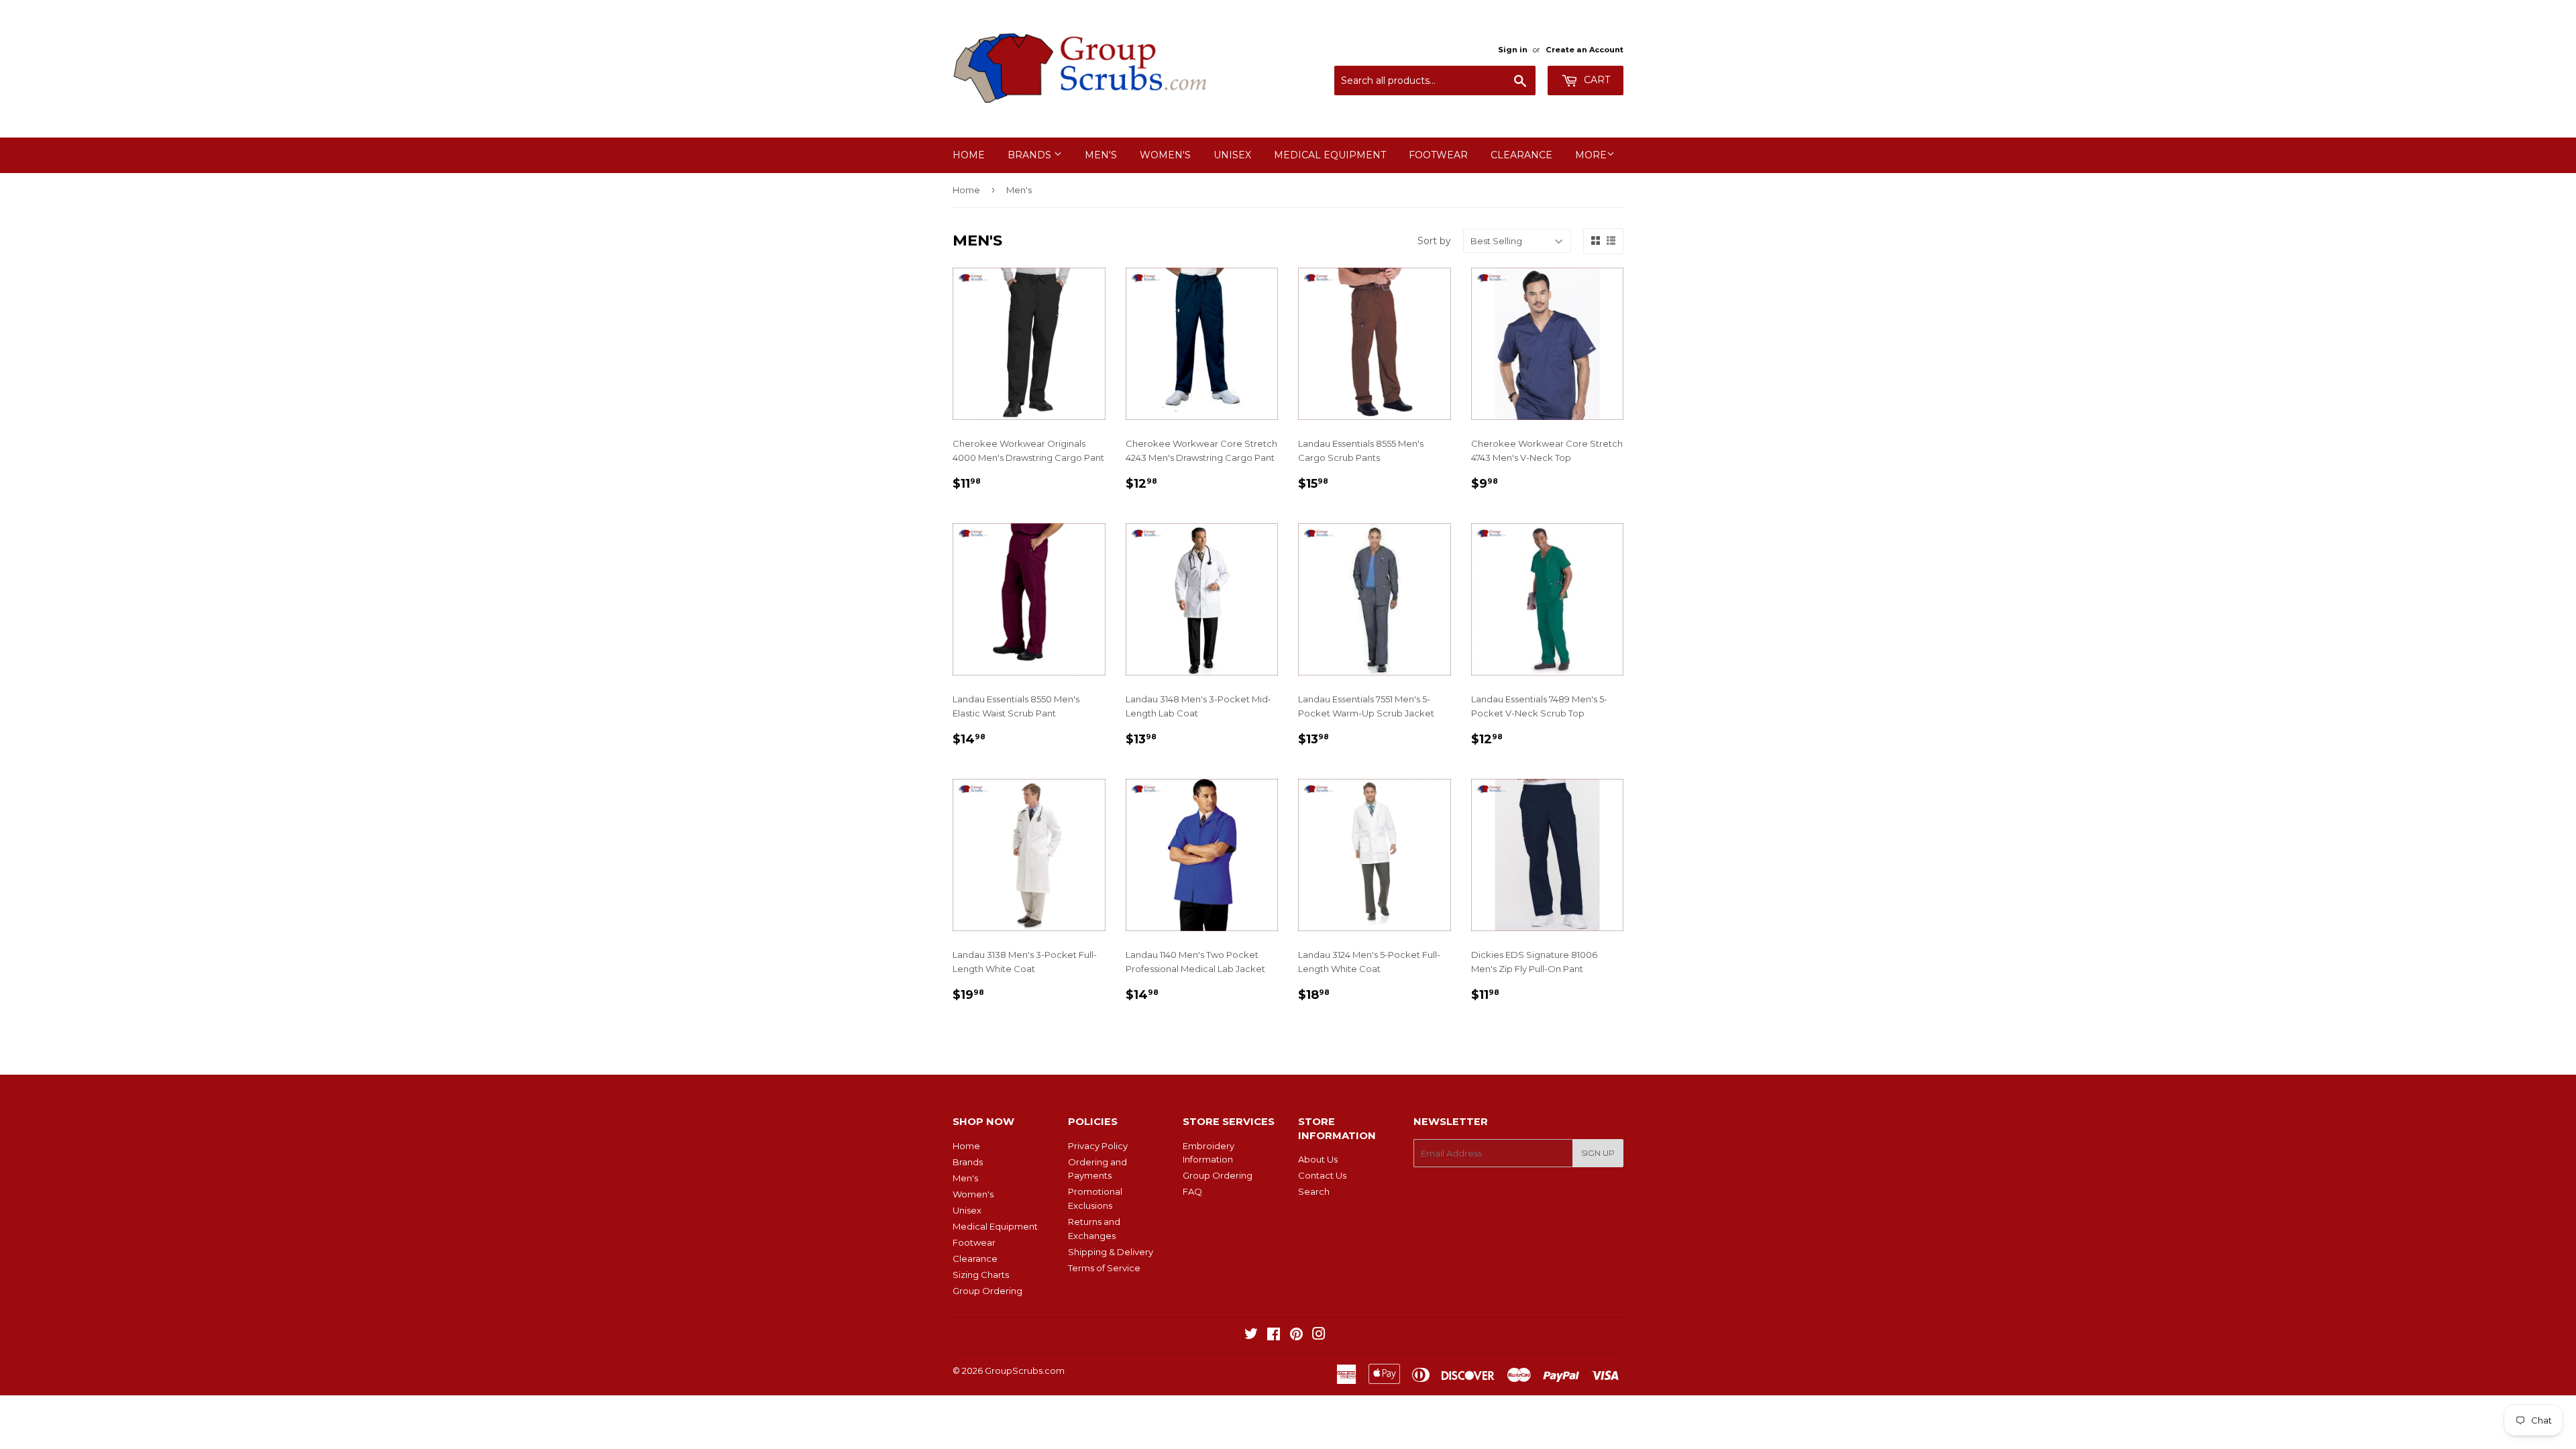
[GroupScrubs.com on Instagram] (1319, 1336)
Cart (1596, 80)
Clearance (1521, 155)
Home (969, 155)
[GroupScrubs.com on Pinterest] (1296, 1336)
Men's (1101, 155)
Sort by (1434, 241)
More (1591, 155)
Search (1314, 1191)
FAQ (1192, 1191)
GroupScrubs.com (1025, 1371)
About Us (1318, 1159)
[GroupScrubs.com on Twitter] (1251, 1336)
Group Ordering (987, 1291)
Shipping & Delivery (1111, 1252)
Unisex (1232, 155)
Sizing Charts (981, 1275)
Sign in (1513, 50)
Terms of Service (1104, 1268)
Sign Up (1598, 1153)
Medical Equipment (1330, 155)
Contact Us (1322, 1175)
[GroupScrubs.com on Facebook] (1274, 1336)
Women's (1165, 155)
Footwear (1438, 155)
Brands (1031, 155)
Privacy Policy (1098, 1146)
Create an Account (1585, 50)
